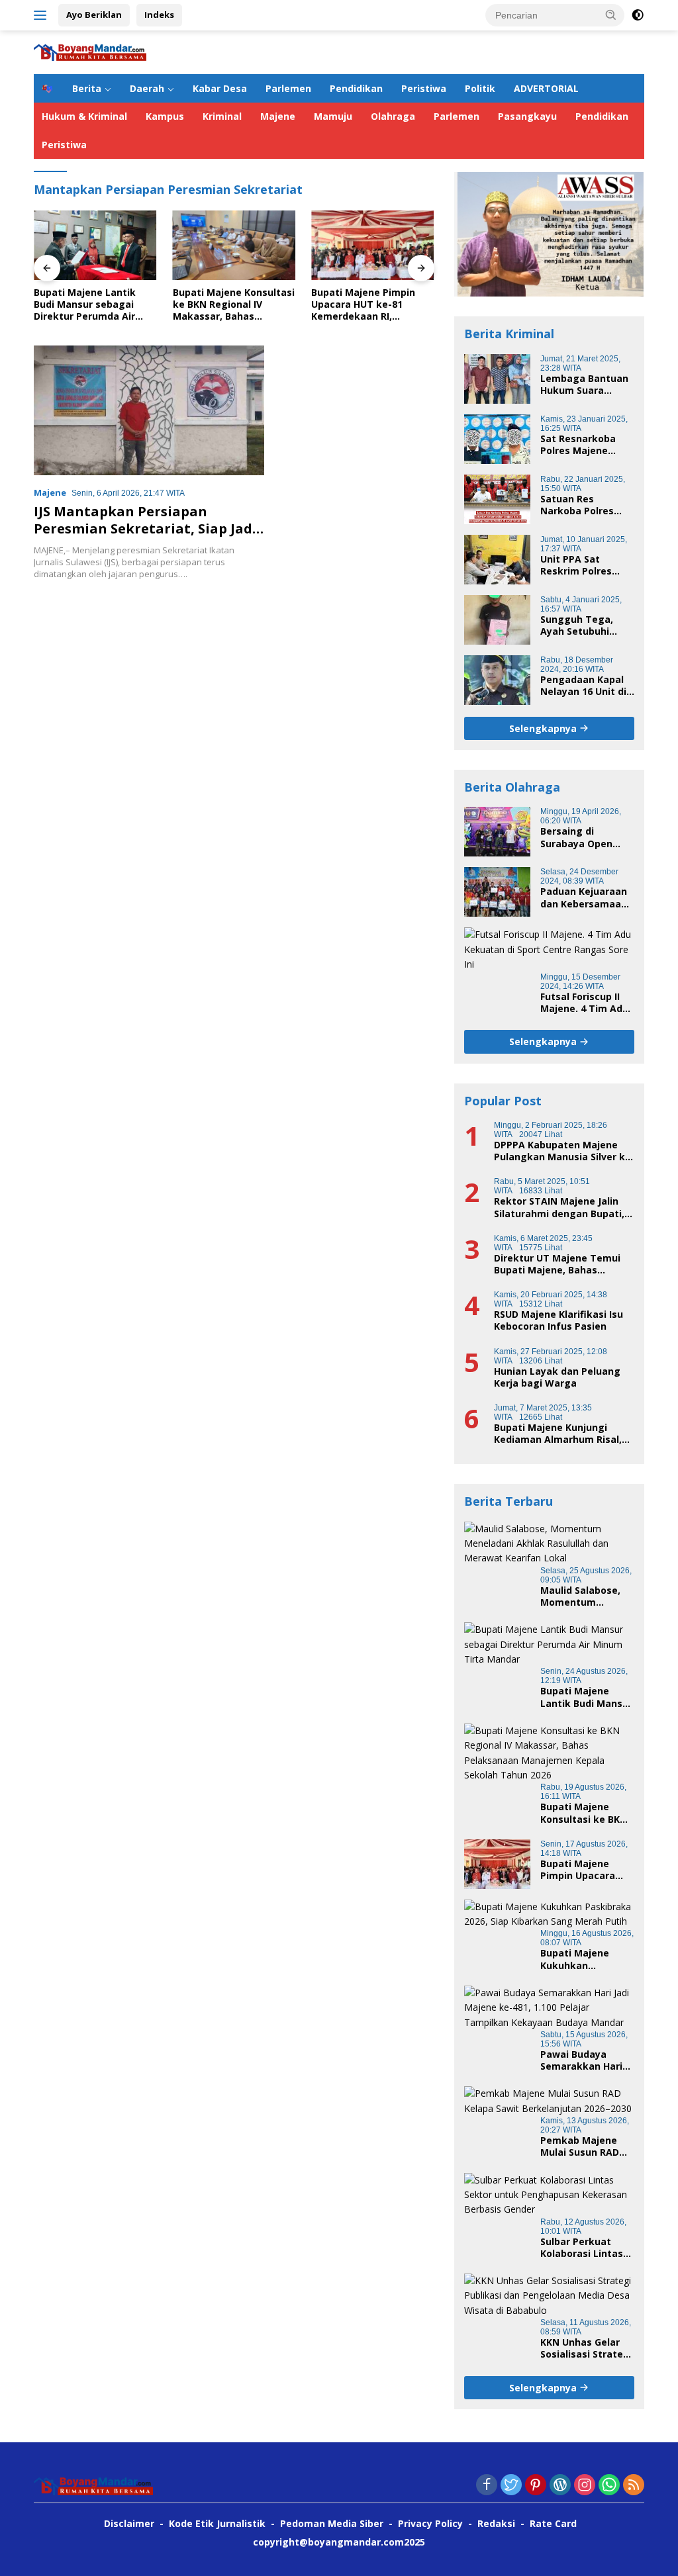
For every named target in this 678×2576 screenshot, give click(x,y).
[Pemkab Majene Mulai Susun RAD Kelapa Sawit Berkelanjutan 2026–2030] (549, 2101)
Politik (480, 88)
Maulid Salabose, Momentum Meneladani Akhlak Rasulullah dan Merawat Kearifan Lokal (586, 1596)
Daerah (147, 88)
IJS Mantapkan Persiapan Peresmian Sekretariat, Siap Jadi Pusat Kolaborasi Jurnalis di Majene (145, 537)
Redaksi (496, 2523)
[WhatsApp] (609, 2486)
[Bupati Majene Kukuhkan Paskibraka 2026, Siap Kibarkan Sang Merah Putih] (549, 1914)
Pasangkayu (527, 116)
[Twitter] (511, 2486)
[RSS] (634, 2486)
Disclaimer (129, 2523)
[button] (611, 15)
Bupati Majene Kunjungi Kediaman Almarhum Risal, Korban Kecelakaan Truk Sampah (558, 1434)
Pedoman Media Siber (332, 2523)
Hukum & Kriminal (84, 116)
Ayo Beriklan (94, 15)
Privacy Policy (430, 2523)
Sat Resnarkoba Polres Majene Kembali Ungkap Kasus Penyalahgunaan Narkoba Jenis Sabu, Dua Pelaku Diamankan (581, 445)
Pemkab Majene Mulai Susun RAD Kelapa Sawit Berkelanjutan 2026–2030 (580, 2146)
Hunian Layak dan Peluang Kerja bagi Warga (557, 1377)
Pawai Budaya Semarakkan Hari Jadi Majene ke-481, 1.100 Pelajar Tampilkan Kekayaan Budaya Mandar (587, 2060)
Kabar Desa (220, 88)
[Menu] (43, 15)
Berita (87, 88)
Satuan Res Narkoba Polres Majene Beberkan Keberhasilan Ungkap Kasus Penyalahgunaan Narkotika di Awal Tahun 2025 (583, 505)
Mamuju (333, 116)
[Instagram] (585, 2486)
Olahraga (393, 116)
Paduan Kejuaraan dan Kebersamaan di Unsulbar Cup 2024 (584, 897)
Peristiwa (424, 88)
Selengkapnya (544, 728)
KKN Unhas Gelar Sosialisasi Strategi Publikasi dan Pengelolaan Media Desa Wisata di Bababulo (586, 2348)
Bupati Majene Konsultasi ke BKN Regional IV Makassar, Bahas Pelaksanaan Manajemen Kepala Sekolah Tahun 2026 (234, 305)
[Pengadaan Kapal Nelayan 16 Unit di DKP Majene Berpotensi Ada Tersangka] (497, 680)
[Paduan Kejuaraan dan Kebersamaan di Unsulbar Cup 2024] (497, 892)
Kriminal (222, 116)
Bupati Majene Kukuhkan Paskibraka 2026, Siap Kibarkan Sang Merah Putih (586, 1959)
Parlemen (288, 88)
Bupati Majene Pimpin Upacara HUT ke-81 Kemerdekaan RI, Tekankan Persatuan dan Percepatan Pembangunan (372, 305)
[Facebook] (487, 2486)
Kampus (165, 116)
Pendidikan (356, 88)
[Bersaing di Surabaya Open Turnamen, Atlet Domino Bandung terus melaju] (497, 832)
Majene (278, 116)
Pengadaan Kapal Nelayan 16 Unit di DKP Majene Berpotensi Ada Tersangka (583, 686)
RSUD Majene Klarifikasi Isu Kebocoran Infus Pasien (558, 1320)
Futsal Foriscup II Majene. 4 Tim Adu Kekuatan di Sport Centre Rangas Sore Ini (584, 1003)
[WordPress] (560, 2486)
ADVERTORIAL (546, 88)
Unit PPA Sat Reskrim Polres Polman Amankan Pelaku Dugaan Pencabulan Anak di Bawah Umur (587, 565)
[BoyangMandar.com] (90, 51)
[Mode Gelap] (638, 15)
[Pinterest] (536, 2486)
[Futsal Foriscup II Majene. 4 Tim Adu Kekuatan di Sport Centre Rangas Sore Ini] (549, 949)
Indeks (159, 15)
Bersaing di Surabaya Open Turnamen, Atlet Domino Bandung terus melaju (581, 837)
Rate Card (553, 2523)
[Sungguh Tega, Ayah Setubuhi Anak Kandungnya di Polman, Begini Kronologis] (497, 620)
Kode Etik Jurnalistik (217, 2523)
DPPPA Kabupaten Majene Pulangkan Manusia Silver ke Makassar (562, 1151)
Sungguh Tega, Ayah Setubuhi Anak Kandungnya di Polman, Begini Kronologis (584, 625)
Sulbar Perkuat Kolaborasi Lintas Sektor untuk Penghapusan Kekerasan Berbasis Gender (582, 2248)
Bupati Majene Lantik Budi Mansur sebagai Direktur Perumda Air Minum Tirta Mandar (85, 305)
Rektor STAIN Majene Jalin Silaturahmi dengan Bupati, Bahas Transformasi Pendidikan (559, 1207)
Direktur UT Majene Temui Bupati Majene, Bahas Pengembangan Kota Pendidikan (557, 1264)
